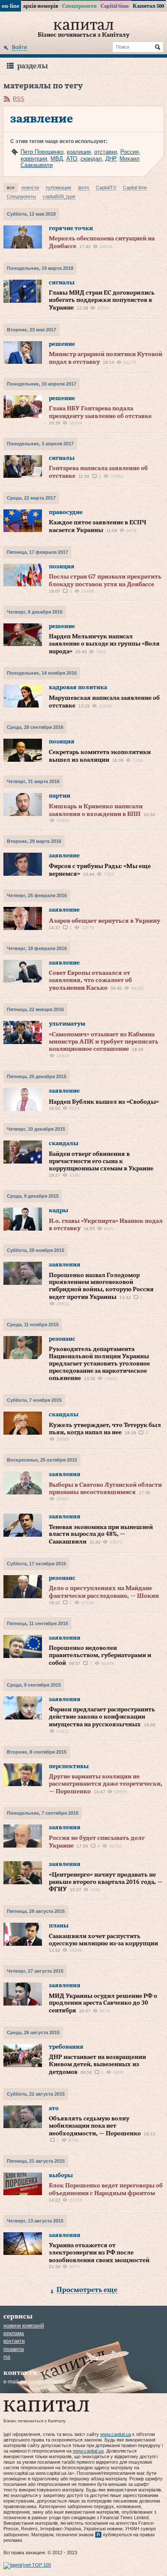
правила (14, 2349)
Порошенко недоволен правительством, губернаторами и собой (100, 1656)
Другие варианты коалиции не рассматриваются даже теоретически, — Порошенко (106, 1784)
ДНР (111, 159)
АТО (72, 159)
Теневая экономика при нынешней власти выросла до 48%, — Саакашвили (101, 1535)
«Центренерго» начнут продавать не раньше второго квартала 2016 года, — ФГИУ (106, 1882)
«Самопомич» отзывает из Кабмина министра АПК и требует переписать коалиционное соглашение (104, 1042)
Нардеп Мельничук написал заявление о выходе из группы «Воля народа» (104, 644)
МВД (57, 159)
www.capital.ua (116, 2434)
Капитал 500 (148, 6)
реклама (14, 2333)
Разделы (33, 66)
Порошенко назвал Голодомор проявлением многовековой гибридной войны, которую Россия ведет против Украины (101, 1286)
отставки (106, 152)
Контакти (14, 2341)
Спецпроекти (79, 6)
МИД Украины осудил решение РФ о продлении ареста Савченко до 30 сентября (103, 2004)
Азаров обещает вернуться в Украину (104, 921)
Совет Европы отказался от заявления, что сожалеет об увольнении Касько (90, 981)
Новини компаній (24, 2326)
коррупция (34, 159)
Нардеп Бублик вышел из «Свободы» (104, 1102)
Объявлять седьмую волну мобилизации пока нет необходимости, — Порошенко (95, 2126)
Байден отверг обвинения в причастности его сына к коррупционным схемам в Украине (101, 1162)
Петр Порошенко (42, 152)
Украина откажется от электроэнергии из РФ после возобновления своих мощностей (99, 2253)
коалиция (79, 152)
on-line (10, 6)
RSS (19, 99)
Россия (130, 152)
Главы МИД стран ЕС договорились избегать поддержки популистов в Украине (102, 300)
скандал (91, 159)
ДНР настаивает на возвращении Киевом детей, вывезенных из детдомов (97, 2065)
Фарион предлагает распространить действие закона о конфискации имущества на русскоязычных (102, 1717)
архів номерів (41, 6)
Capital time (115, 6)
